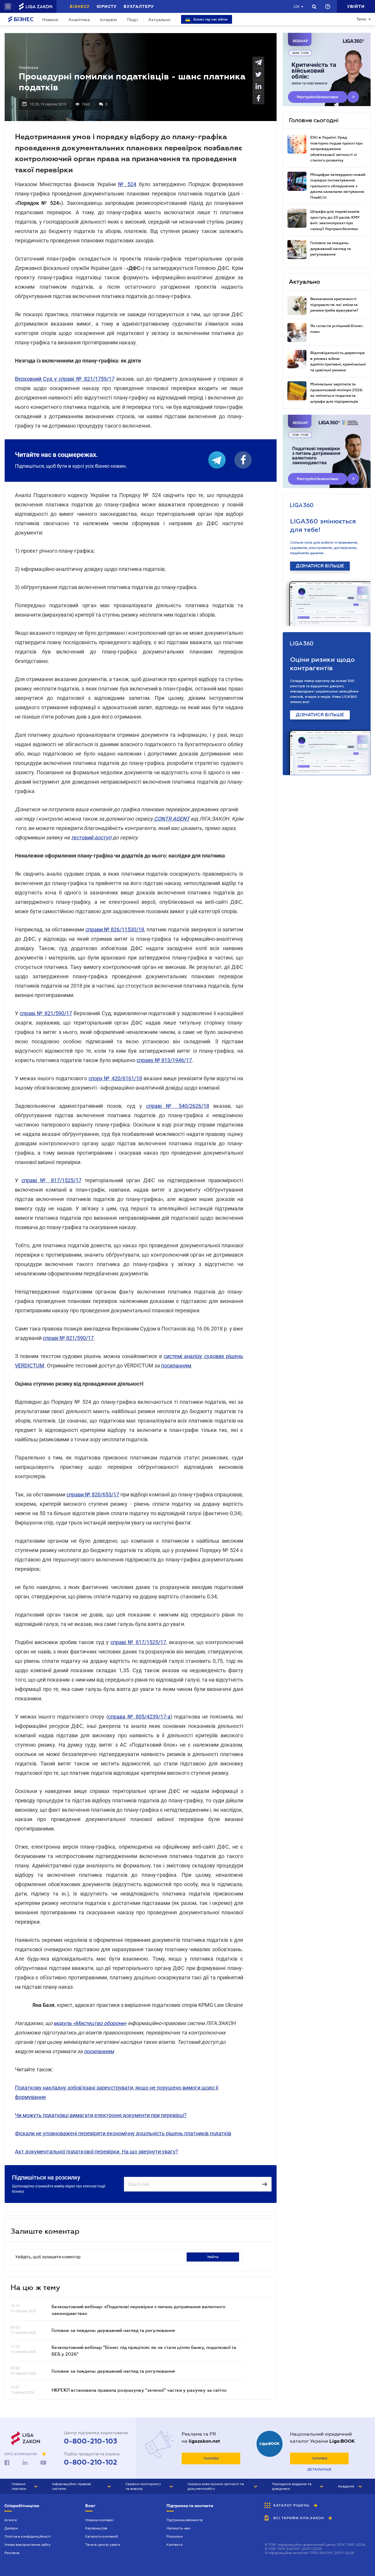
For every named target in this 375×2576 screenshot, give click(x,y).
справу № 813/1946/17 (164, 1060)
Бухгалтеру (139, 6)
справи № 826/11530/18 (115, 929)
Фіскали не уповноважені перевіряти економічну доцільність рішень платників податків (123, 2133)
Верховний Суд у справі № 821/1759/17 (65, 379)
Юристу (107, 6)
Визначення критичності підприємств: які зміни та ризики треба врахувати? (334, 304)
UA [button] (297, 6)
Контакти (174, 2545)
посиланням (176, 1366)
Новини (50, 20)
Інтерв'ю (108, 20)
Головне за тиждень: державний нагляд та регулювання (113, 2330)
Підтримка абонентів (185, 2520)
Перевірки (29, 68)
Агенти (11, 2520)
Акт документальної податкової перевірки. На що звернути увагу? (97, 2152)
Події (133, 20)
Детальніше (319, 2469)
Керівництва (96, 2528)
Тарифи (211, 2458)
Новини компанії (99, 2520)
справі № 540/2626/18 (178, 1106)
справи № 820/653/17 (93, 1494)
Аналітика (79, 20)
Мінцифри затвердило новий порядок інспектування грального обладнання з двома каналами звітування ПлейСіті (338, 186)
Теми (361, 19)
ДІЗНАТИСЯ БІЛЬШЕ (320, 566)
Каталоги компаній (102, 2536)
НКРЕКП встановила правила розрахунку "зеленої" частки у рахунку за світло (139, 2390)
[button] (8, 6)
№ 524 (127, 184)
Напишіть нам (178, 2528)
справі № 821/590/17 (46, 1013)
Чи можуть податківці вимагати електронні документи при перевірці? (101, 2115)
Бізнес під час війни (210, 19)
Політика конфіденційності (28, 2536)
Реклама (12, 2553)
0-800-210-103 (91, 2441)
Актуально (159, 20)
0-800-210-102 (91, 2462)
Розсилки (174, 2536)
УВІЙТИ (213, 2257)
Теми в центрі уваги (103, 2545)
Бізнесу (80, 6)
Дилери (11, 2528)
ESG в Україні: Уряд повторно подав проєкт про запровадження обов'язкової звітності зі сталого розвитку (336, 149)
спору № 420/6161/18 (115, 1078)
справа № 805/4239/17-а (139, 1717)
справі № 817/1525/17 (51, 1180)
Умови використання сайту (28, 2545)
